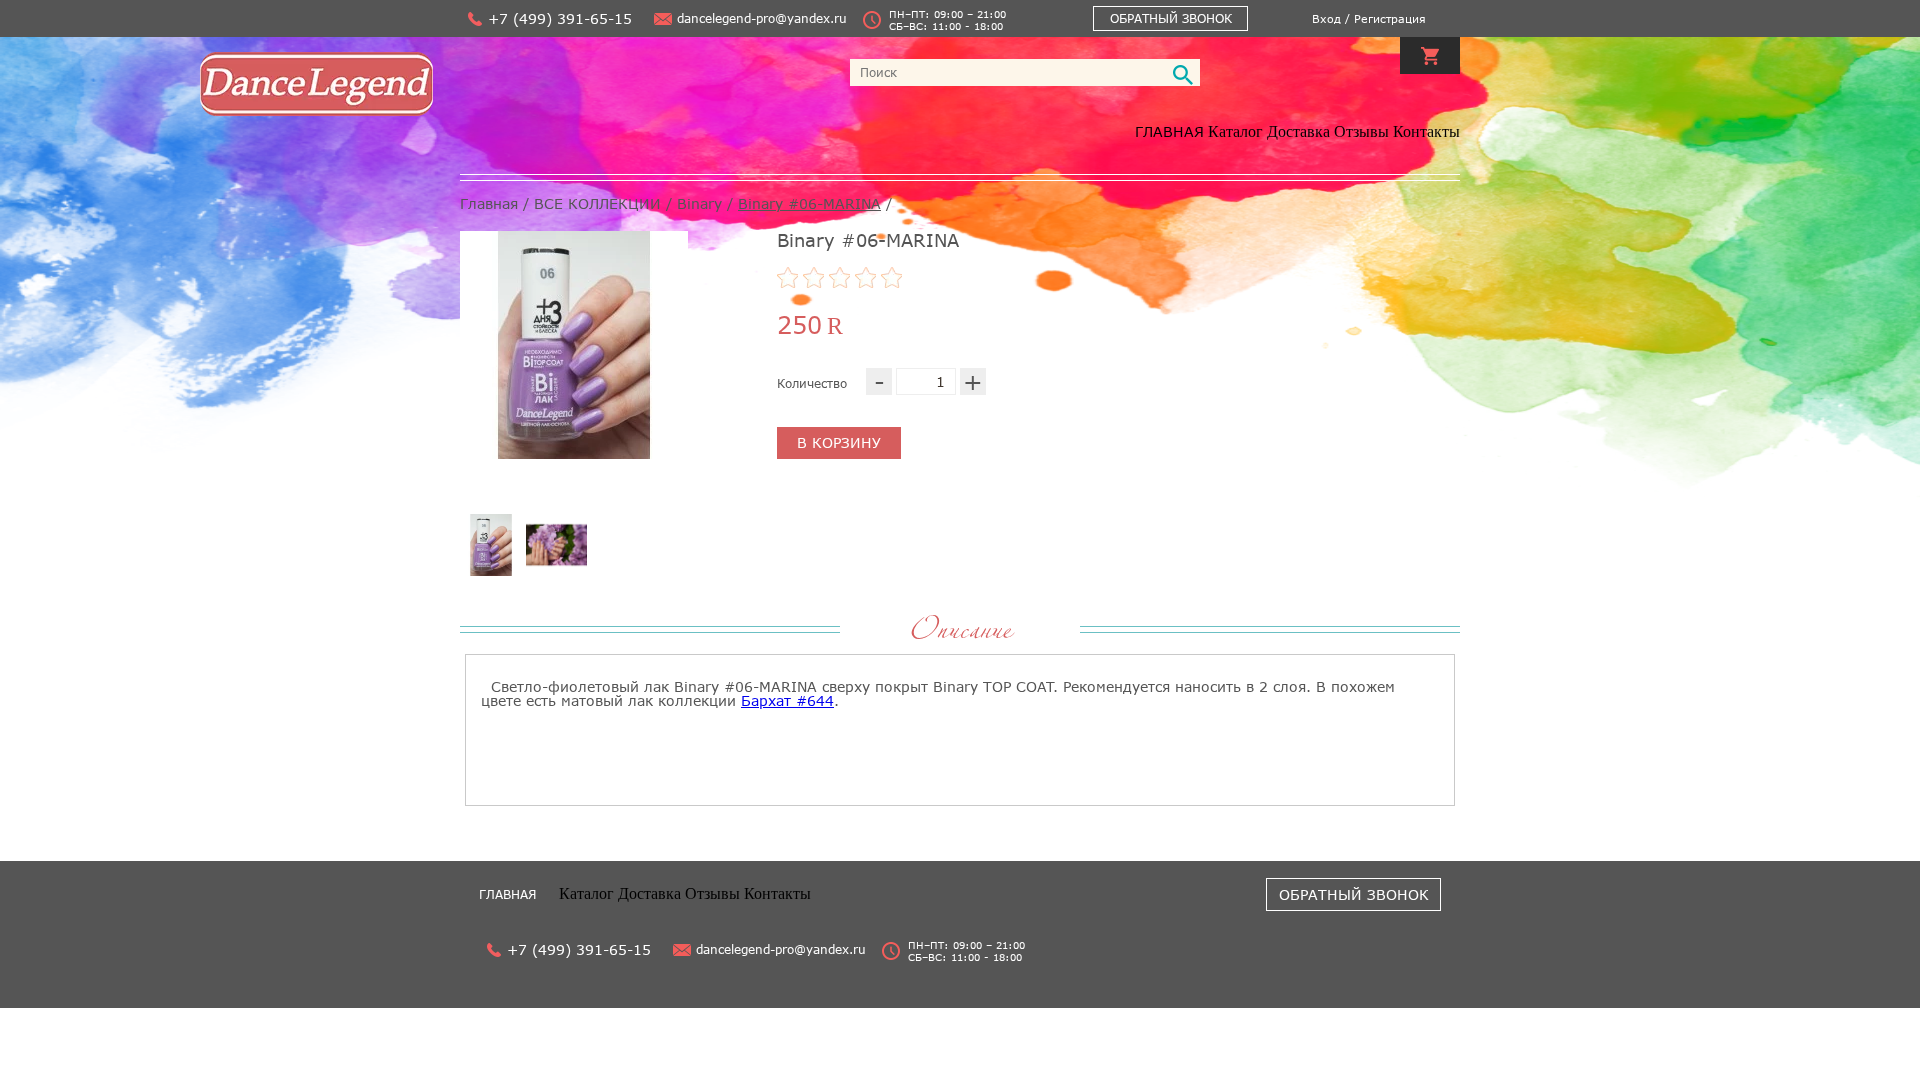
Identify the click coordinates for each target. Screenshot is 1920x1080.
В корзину (839, 442)
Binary (699, 203)
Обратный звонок (1171, 18)
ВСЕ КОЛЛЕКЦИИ (597, 203)
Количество (812, 383)
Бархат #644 (787, 700)
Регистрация (1390, 18)
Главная (1169, 131)
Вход (1326, 18)
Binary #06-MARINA (809, 203)
